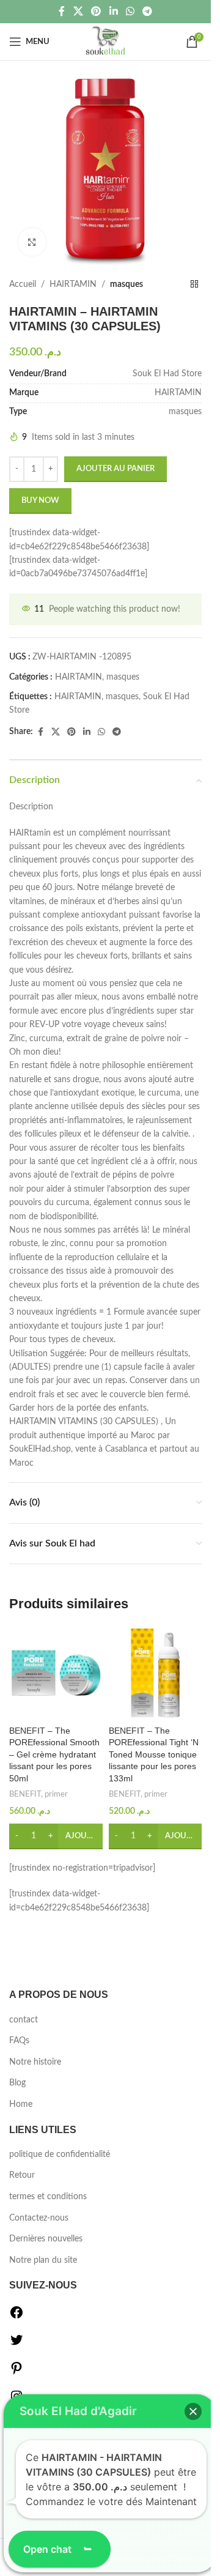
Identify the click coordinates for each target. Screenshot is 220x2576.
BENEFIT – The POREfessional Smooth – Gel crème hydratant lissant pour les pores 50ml (54, 1754)
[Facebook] (16, 2317)
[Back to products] (194, 284)
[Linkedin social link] (113, 11)
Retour (22, 2175)
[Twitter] (16, 2345)
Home (21, 2104)
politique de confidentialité (60, 2155)
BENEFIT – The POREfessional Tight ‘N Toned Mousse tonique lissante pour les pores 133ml (154, 1754)
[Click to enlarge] (32, 242)
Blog (17, 2083)
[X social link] (78, 11)
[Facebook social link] (62, 11)
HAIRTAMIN (73, 284)
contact (24, 2020)
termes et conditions (48, 2197)
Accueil (23, 284)
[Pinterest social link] (96, 11)
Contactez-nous (39, 2218)
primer (56, 1794)
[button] (193, 2411)
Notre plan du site (43, 2260)
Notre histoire (35, 2062)
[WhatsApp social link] (130, 11)
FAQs (19, 2041)
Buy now (40, 501)
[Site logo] (105, 42)
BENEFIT (25, 1794)
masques (127, 284)
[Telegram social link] (147, 11)
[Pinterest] (16, 2373)
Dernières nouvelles (46, 2239)
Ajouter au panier (116, 469)
